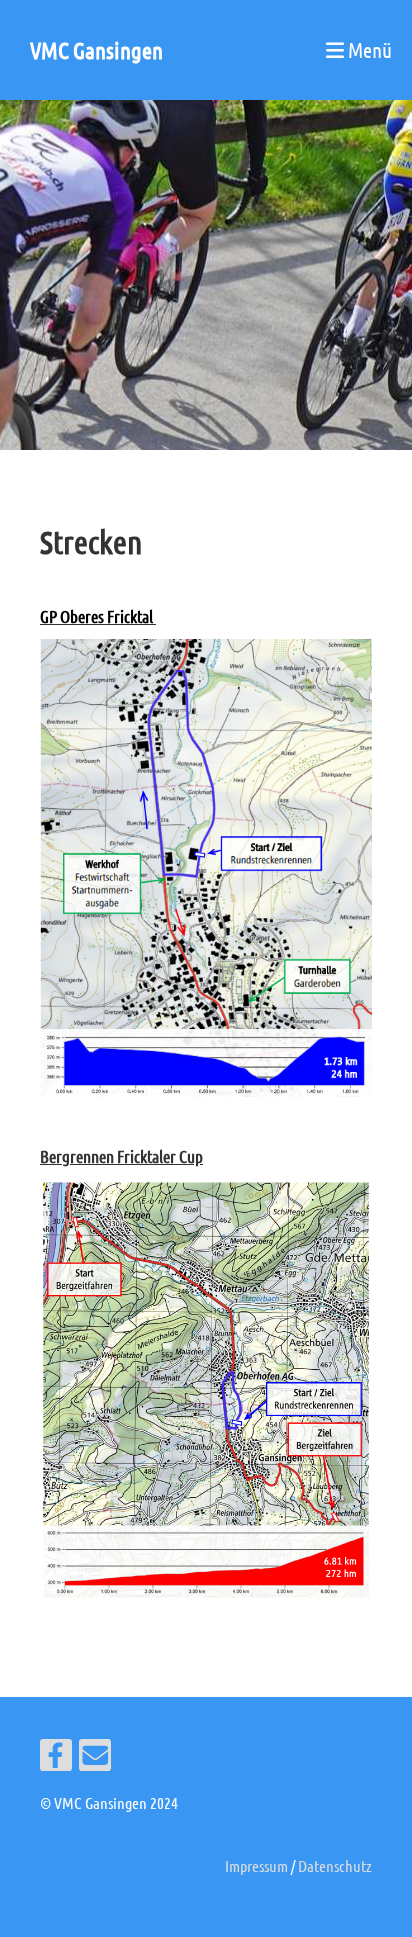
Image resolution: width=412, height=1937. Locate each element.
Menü (368, 49)
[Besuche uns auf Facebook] (56, 1758)
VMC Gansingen (96, 49)
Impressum (256, 1865)
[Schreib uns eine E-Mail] (95, 1758)
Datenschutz (335, 1865)
